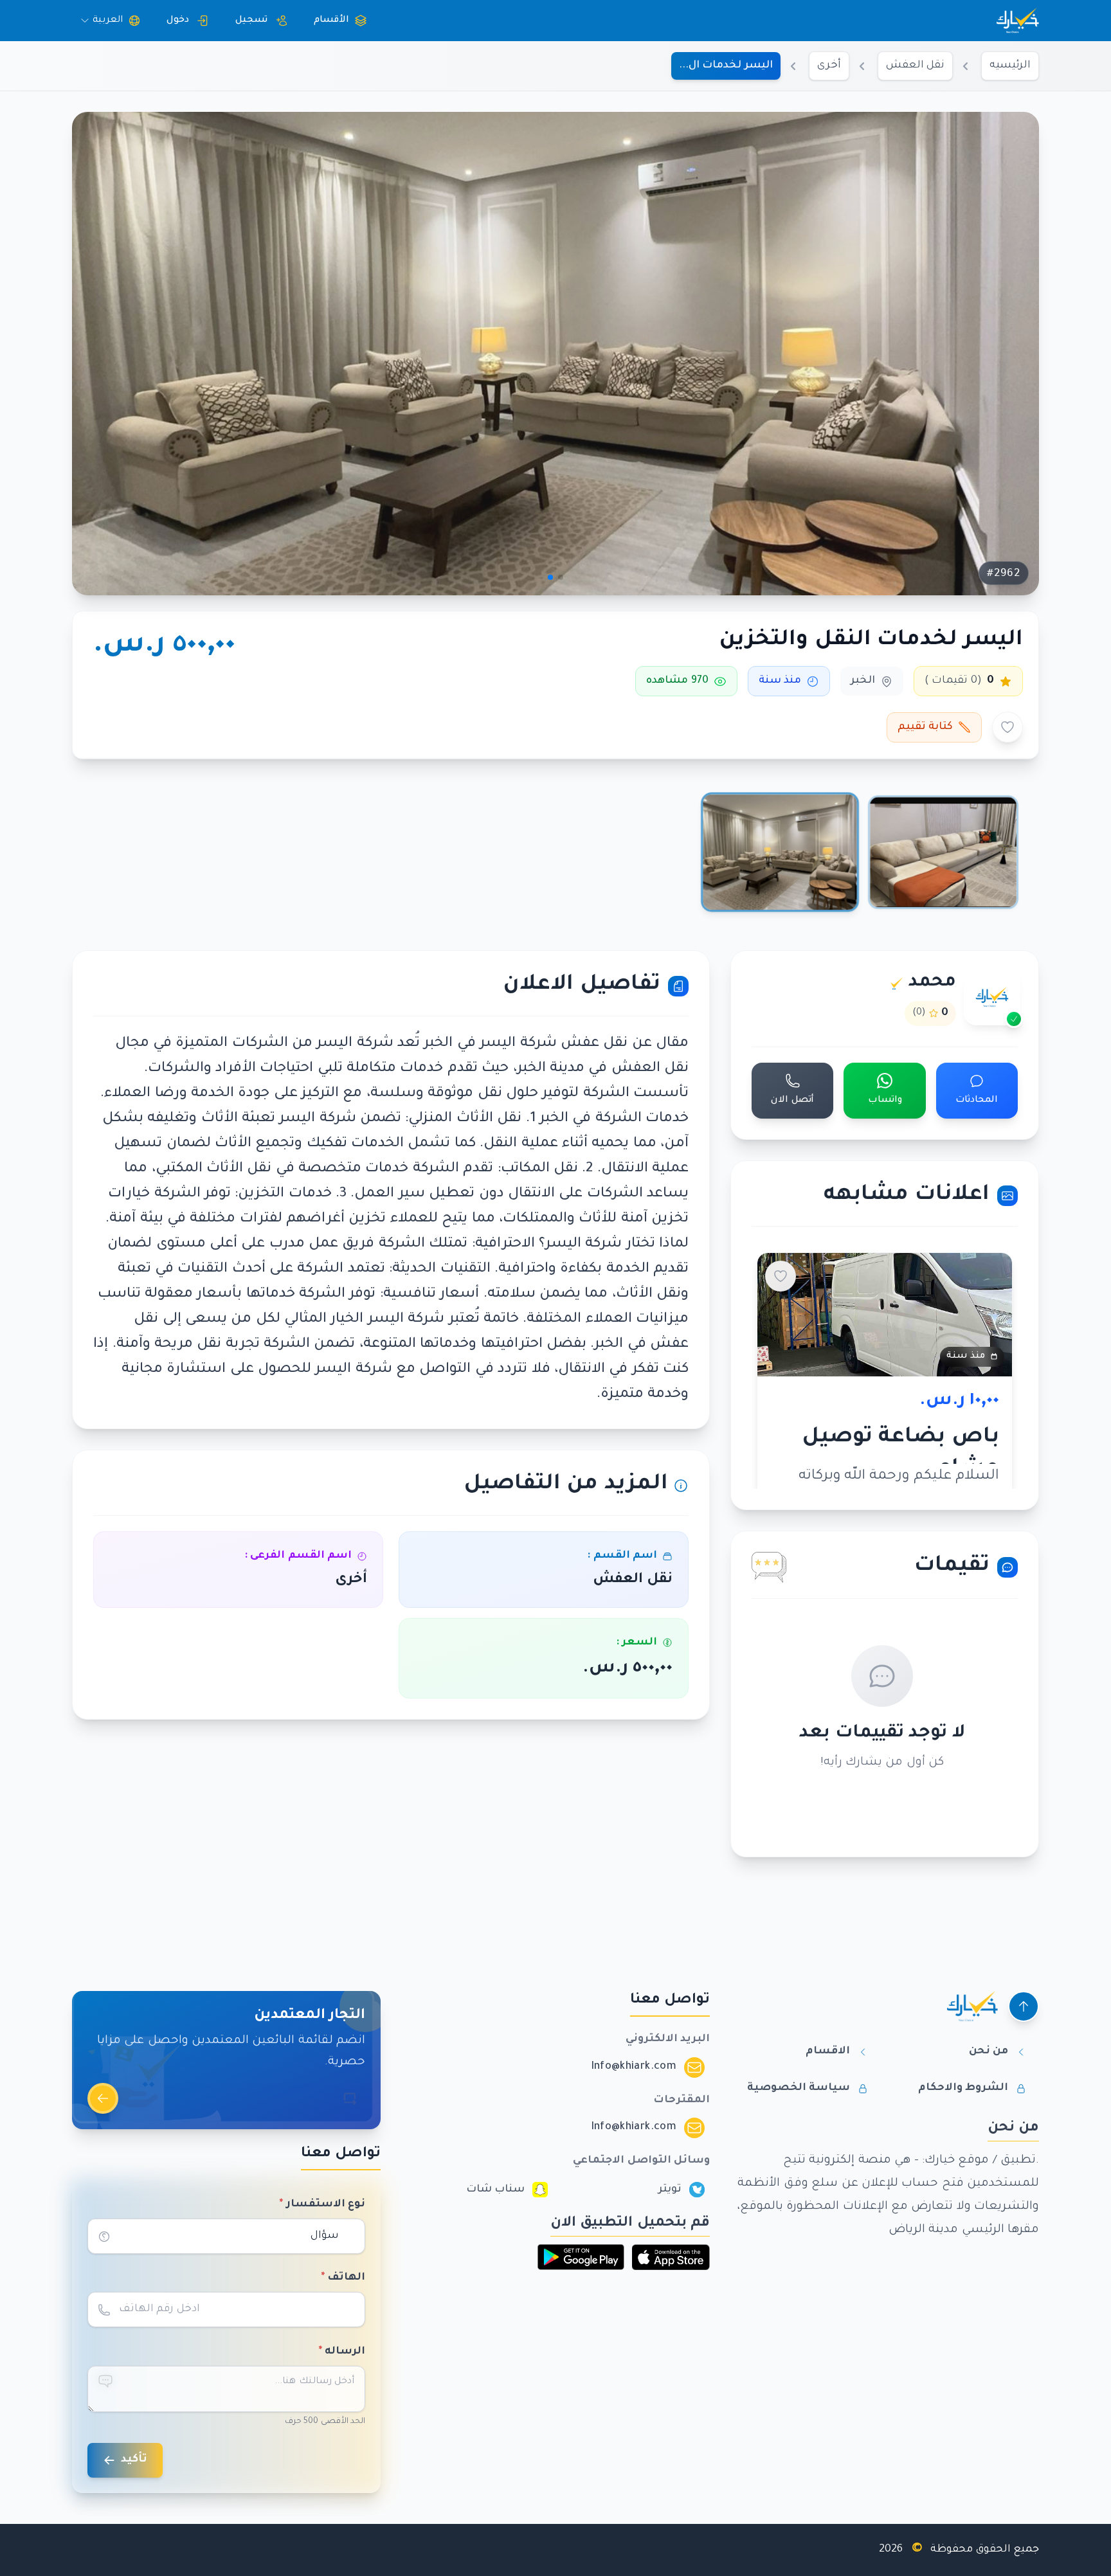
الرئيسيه (1010, 66)
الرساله (342, 2352)
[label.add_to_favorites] (1007, 727)
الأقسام (331, 21)
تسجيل (251, 21)
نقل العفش (915, 66)
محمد (932, 983)
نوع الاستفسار (322, 2204)
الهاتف (343, 2278)
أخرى (829, 66)
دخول (178, 21)
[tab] (943, 852)
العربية (108, 21)
